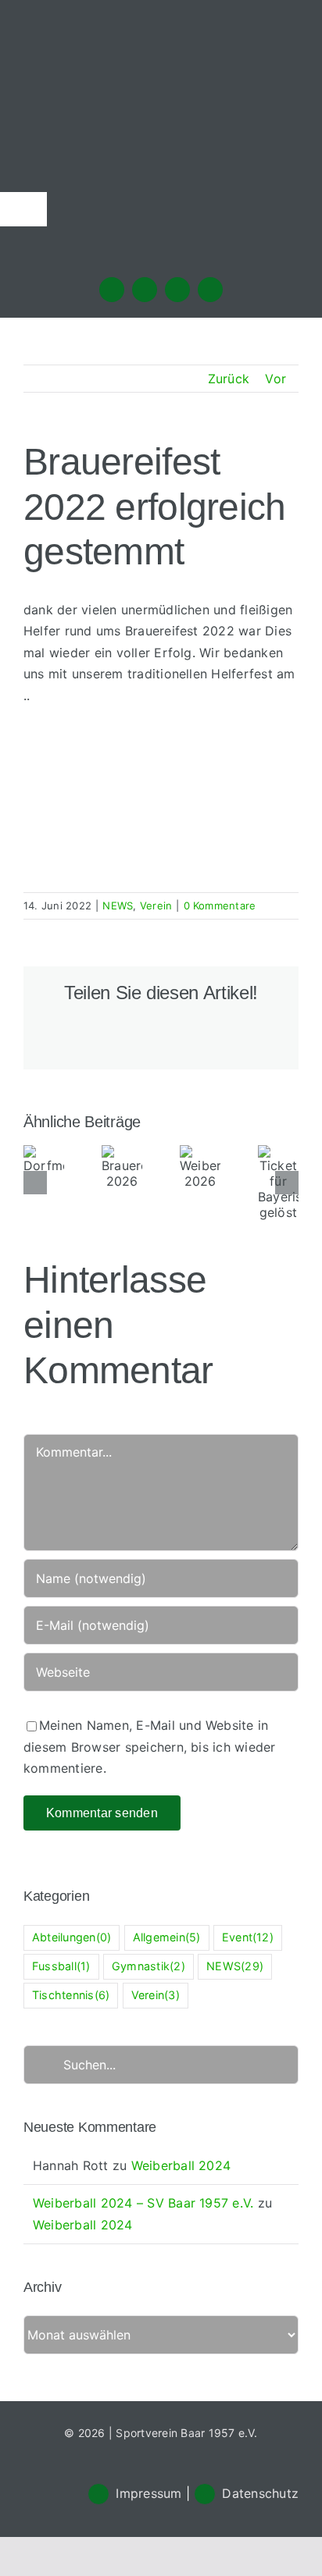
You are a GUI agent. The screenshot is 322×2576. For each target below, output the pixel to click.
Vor (275, 379)
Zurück (229, 379)
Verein (156, 906)
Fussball (61, 1966)
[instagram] (145, 290)
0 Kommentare (220, 906)
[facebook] (112, 290)
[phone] (210, 290)
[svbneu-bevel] (161, 41)
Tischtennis (71, 1995)
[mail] (177, 290)
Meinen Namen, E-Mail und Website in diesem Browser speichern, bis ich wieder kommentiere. (150, 1747)
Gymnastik (148, 1966)
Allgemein (167, 1937)
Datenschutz (260, 2493)
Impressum (148, 2493)
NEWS (118, 906)
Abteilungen (72, 1937)
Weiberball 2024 (181, 2165)
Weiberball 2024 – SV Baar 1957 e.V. (143, 2203)
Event (248, 1937)
